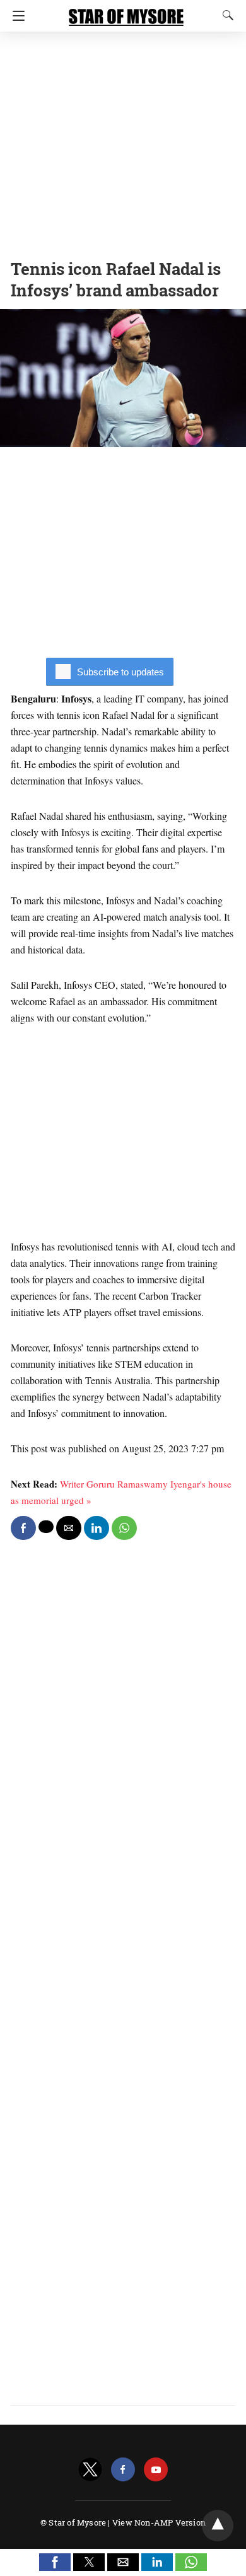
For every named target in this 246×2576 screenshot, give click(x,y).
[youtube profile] (156, 2470)
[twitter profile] (90, 2470)
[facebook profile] (123, 2470)
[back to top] (218, 2526)
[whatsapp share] (124, 1528)
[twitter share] (46, 1527)
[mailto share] (69, 1528)
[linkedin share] (97, 1528)
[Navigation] (15, 16)
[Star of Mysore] (126, 11)
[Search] (225, 15)
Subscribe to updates (120, 672)
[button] (55, 2562)
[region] (123, 142)
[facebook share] (23, 1528)
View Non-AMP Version (159, 2522)
